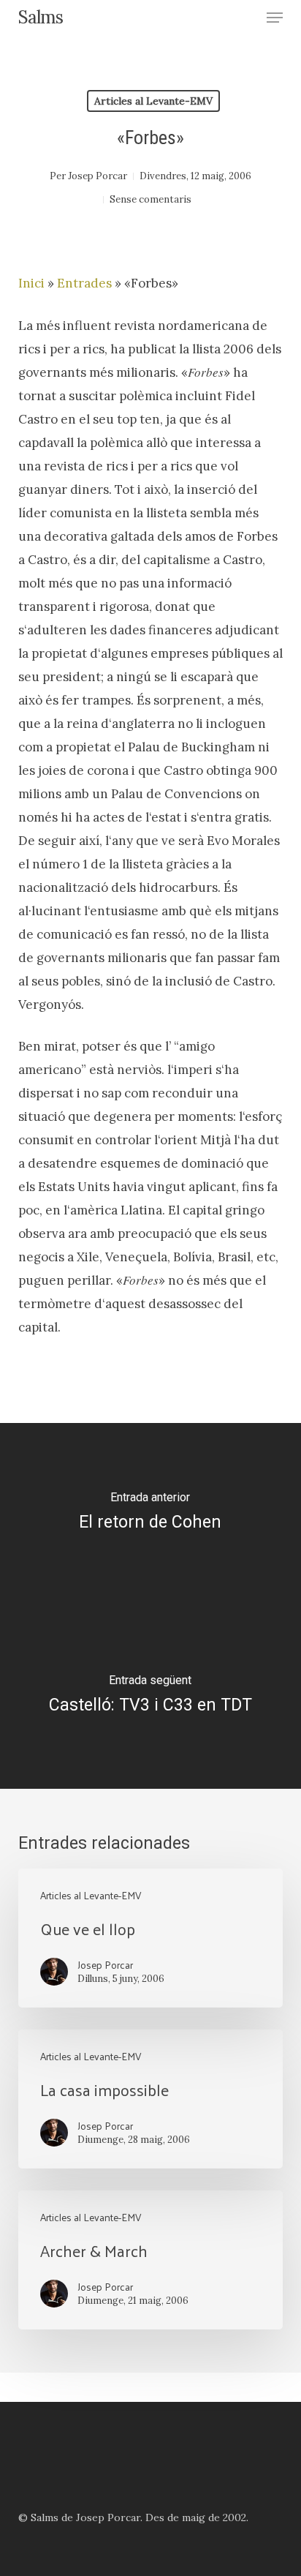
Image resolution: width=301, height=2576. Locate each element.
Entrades (84, 283)
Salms (41, 18)
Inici (31, 283)
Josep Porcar (98, 176)
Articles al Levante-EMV (153, 101)
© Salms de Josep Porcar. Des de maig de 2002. (133, 2517)
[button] (275, 18)
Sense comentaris (150, 199)
